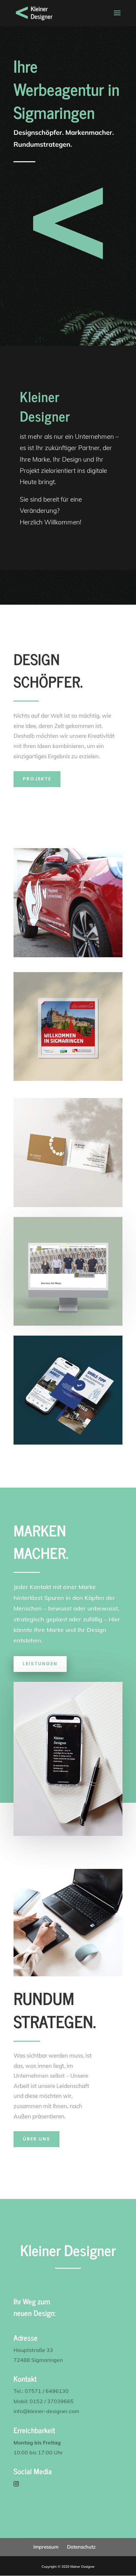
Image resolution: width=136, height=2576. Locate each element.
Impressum (46, 2547)
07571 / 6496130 (47, 2391)
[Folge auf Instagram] (16, 2484)
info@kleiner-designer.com (46, 2411)
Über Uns (36, 2139)
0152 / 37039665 (52, 2401)
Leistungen (40, 1664)
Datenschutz (81, 2547)
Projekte (37, 779)
